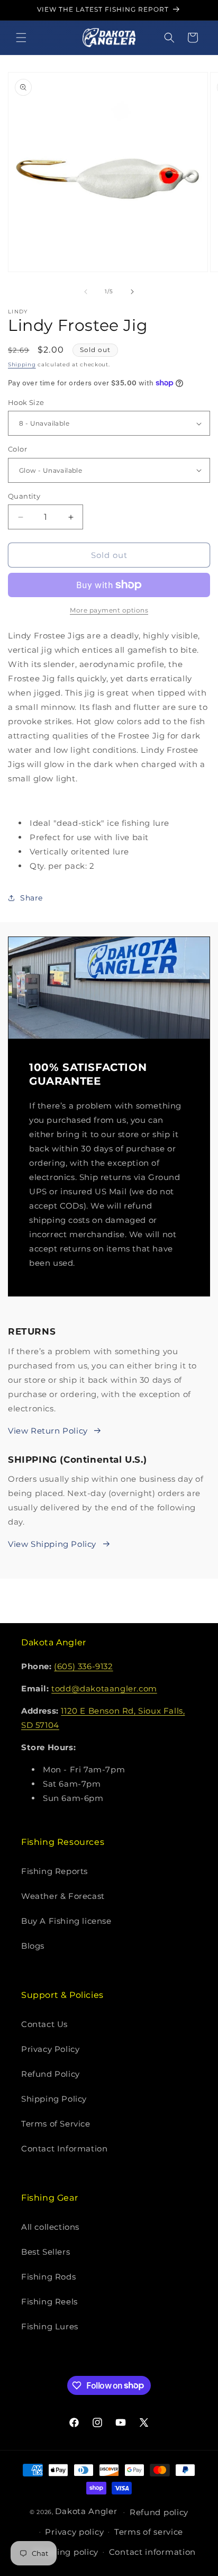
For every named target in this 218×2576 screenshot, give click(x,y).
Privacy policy (74, 2532)
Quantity (24, 496)
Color (17, 449)
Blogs (33, 1946)
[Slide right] (132, 292)
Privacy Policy (50, 2049)
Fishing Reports (54, 1871)
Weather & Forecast (63, 1896)
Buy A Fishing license (66, 1921)
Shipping (22, 364)
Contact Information (64, 2149)
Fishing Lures (50, 2326)
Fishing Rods (48, 2277)
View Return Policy (48, 1431)
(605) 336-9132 (83, 1666)
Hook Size (26, 402)
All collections (50, 2227)
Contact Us (44, 2024)
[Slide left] (86, 292)
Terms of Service (56, 2124)
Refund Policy (51, 2074)
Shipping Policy (54, 2099)
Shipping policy (66, 2552)
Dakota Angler (86, 2511)
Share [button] (31, 898)
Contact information (152, 2552)
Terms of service (149, 2532)
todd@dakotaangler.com (104, 1688)
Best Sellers (46, 2252)
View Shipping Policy (52, 1544)
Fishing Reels (49, 2302)
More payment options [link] (109, 610)
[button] (21, 38)
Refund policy (159, 2512)
